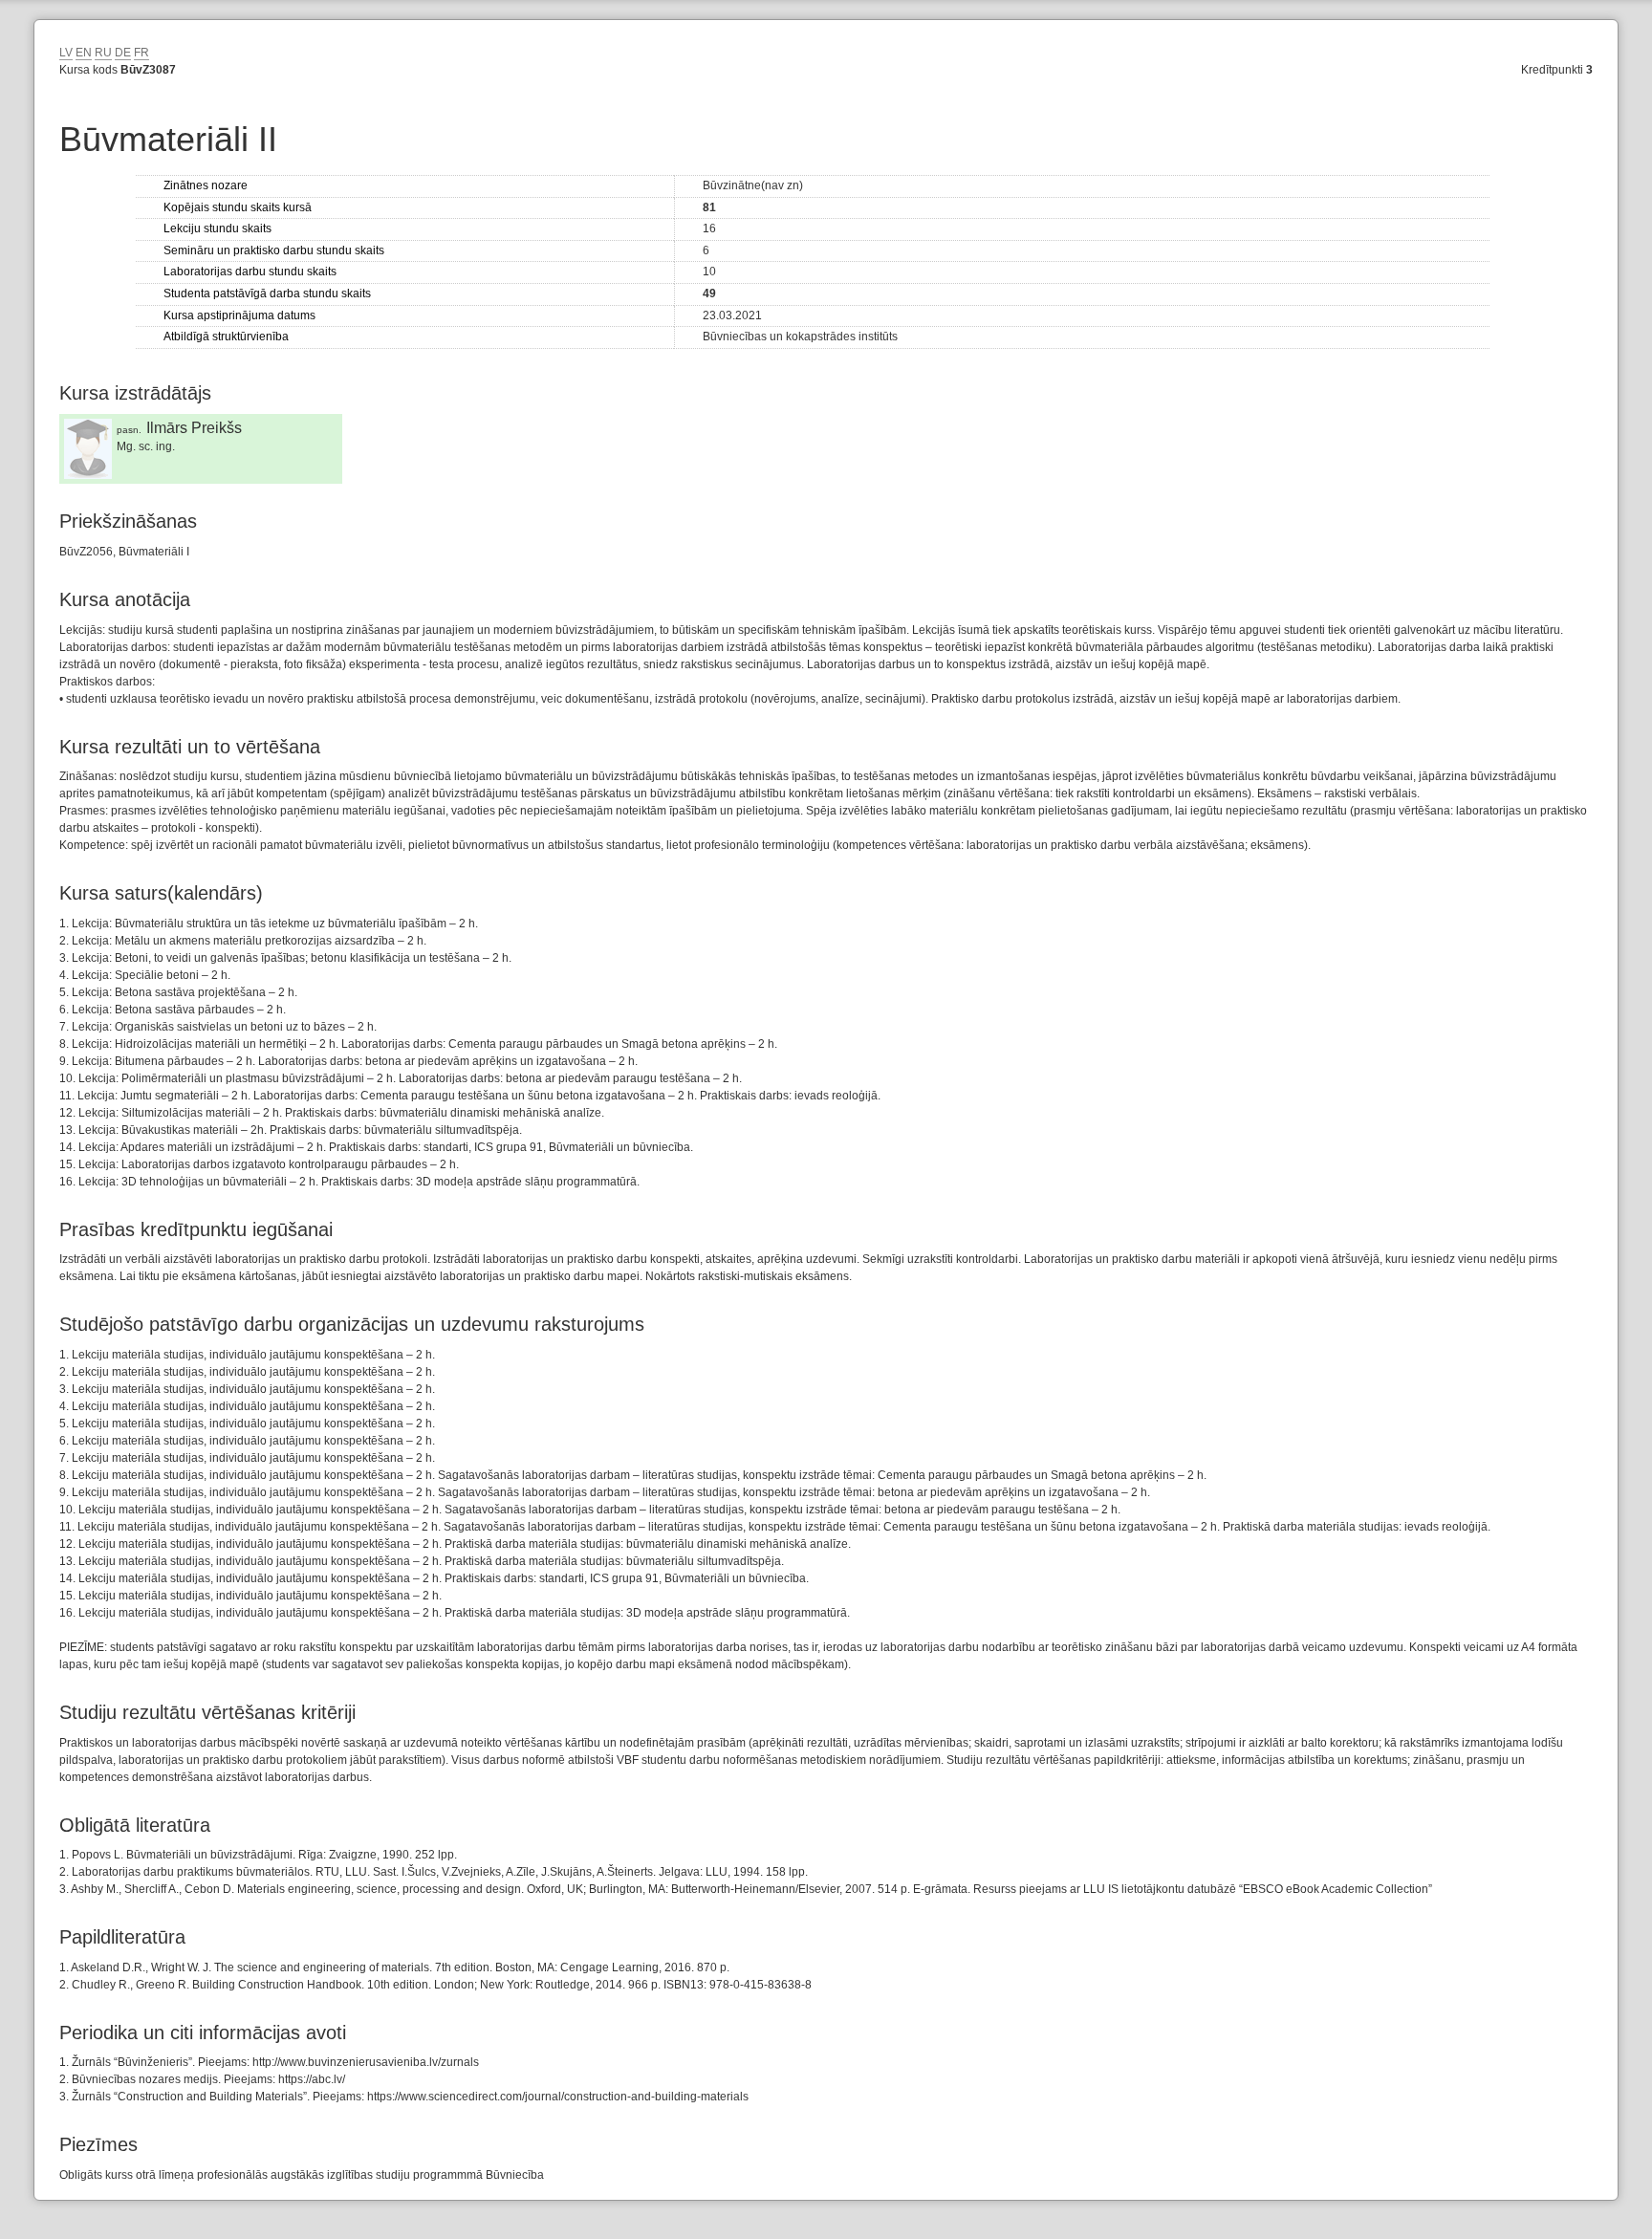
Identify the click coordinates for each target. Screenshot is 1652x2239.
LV (66, 53)
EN (84, 53)
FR (141, 53)
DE (123, 53)
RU (103, 53)
